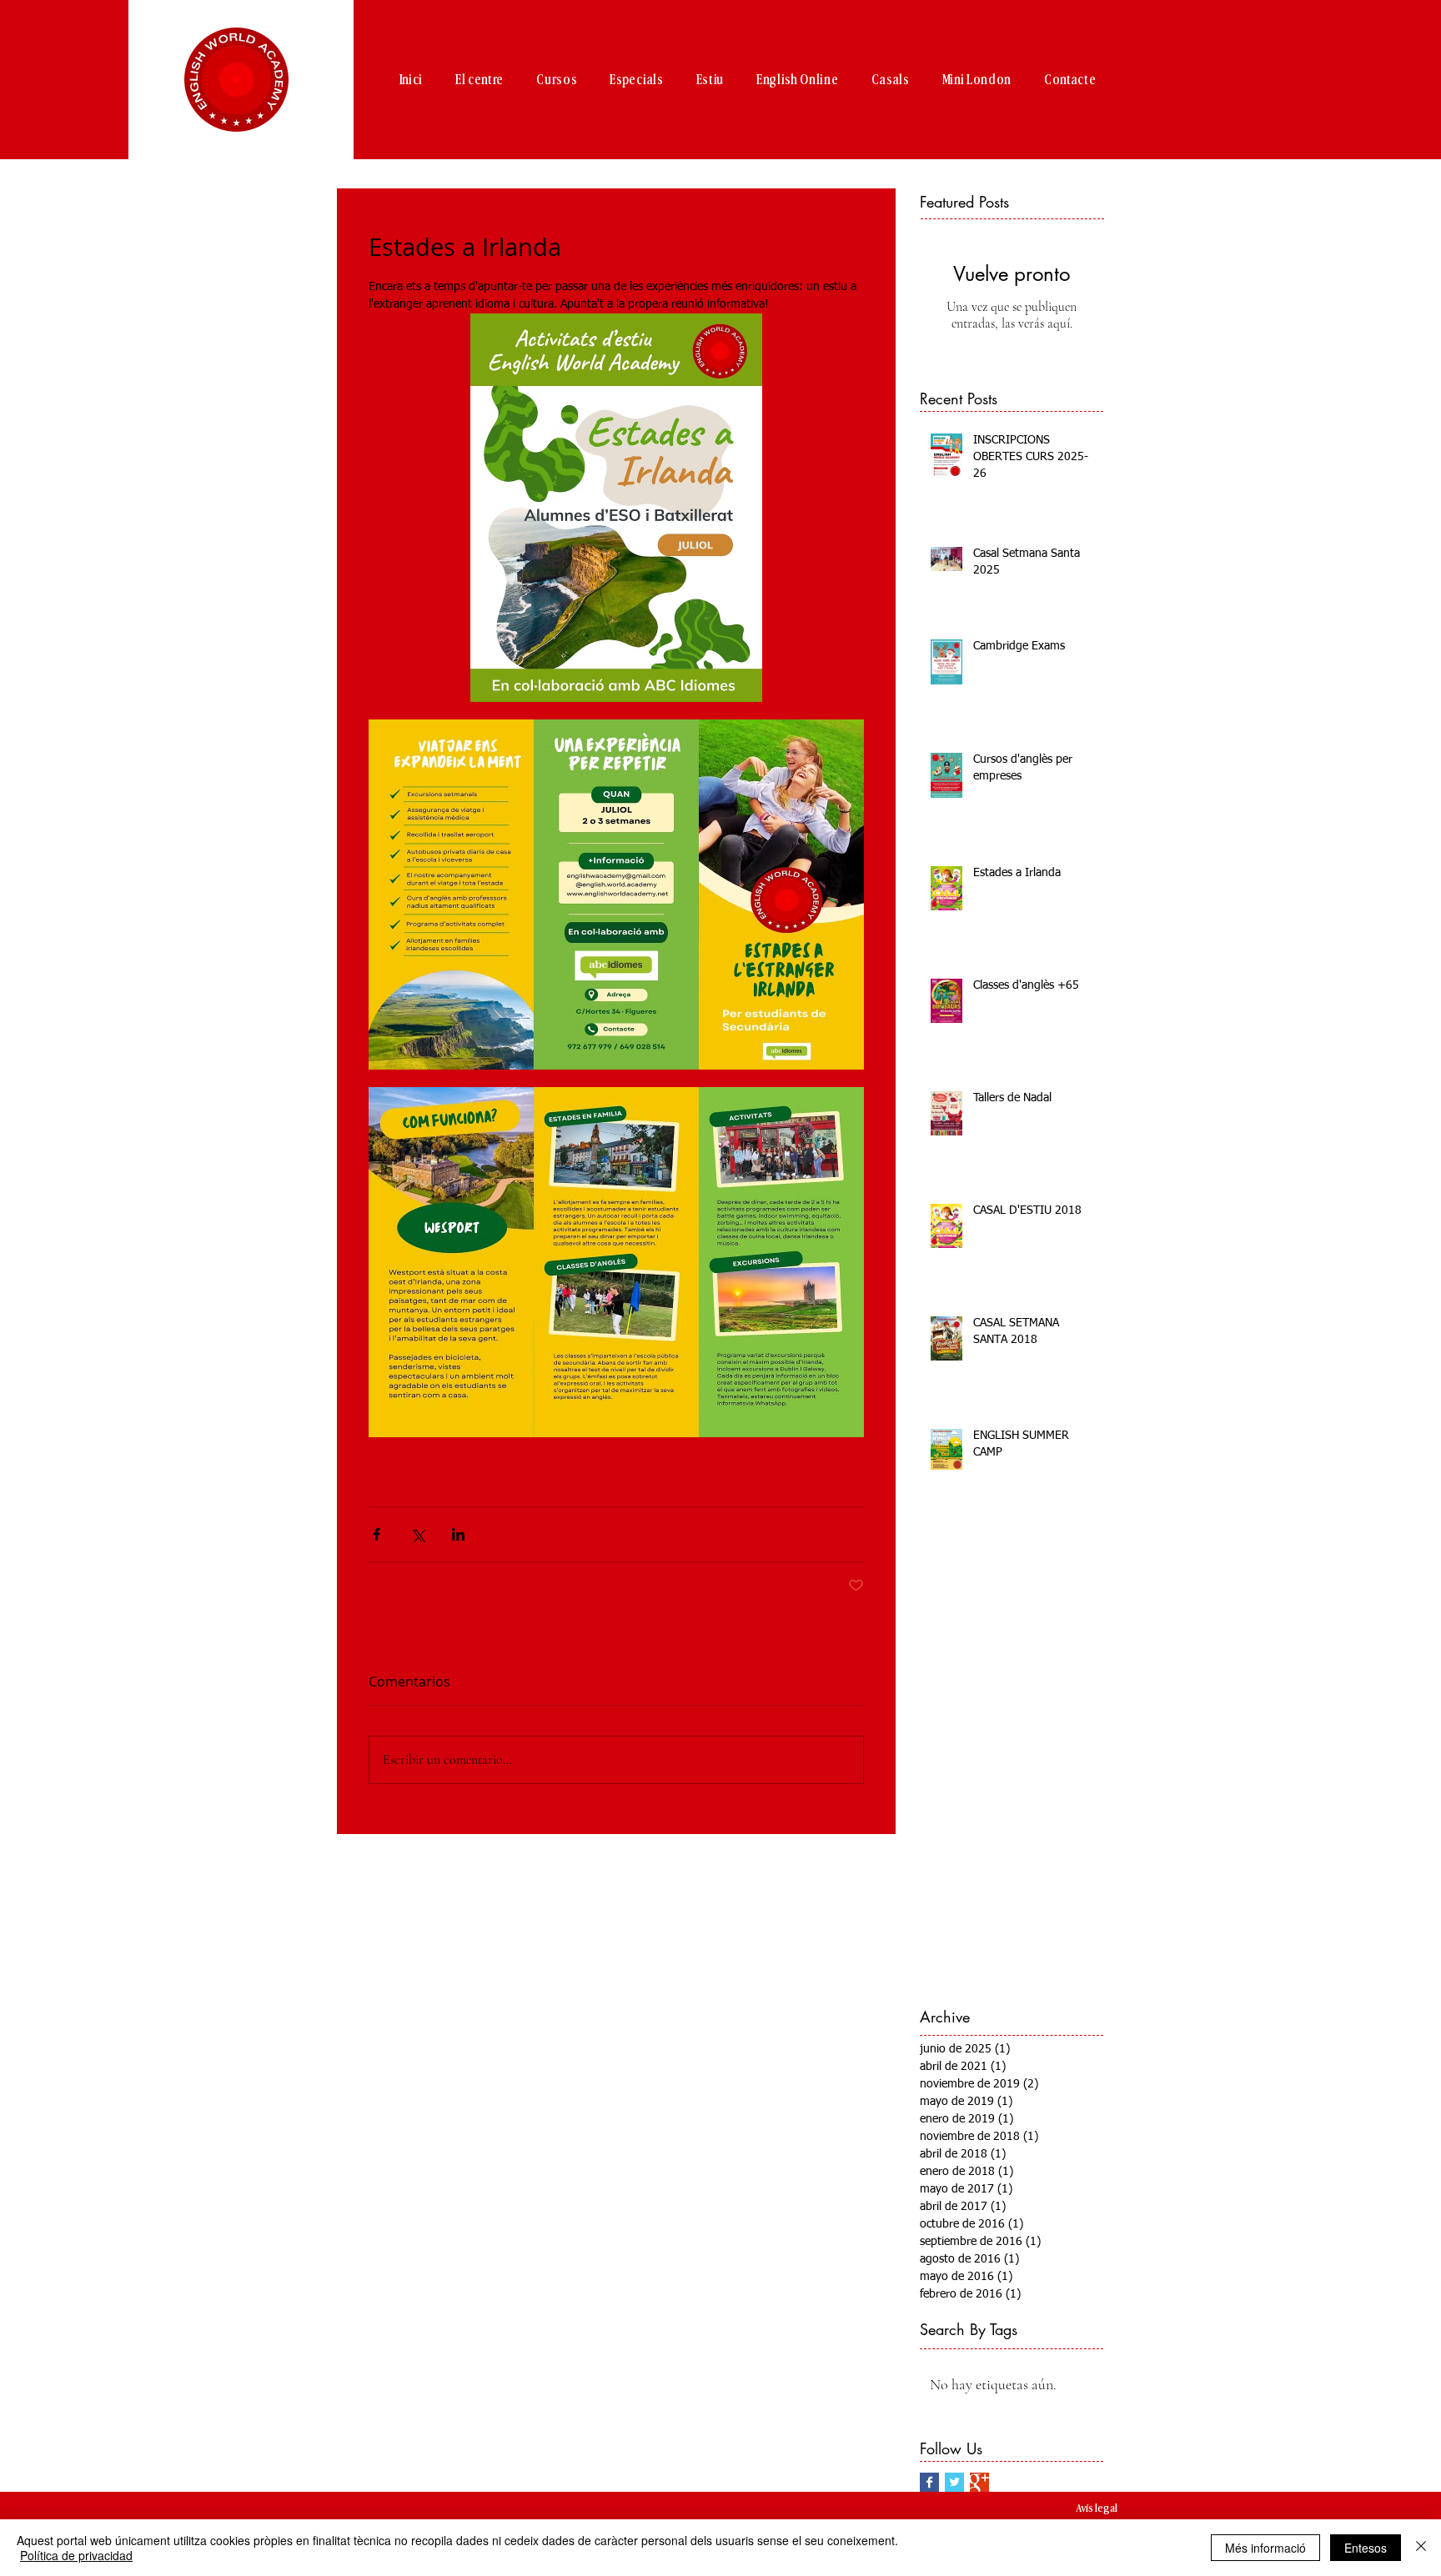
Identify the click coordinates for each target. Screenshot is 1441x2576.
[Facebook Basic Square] (929, 2482)
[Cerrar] (1421, 2548)
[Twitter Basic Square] (954, 2482)
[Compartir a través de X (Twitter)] (417, 1534)
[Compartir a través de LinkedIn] (458, 1534)
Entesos (1366, 2548)
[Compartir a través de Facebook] (377, 1534)
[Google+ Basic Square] (979, 2482)
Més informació (1265, 2548)
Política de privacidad (76, 2555)
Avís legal (1097, 2508)
